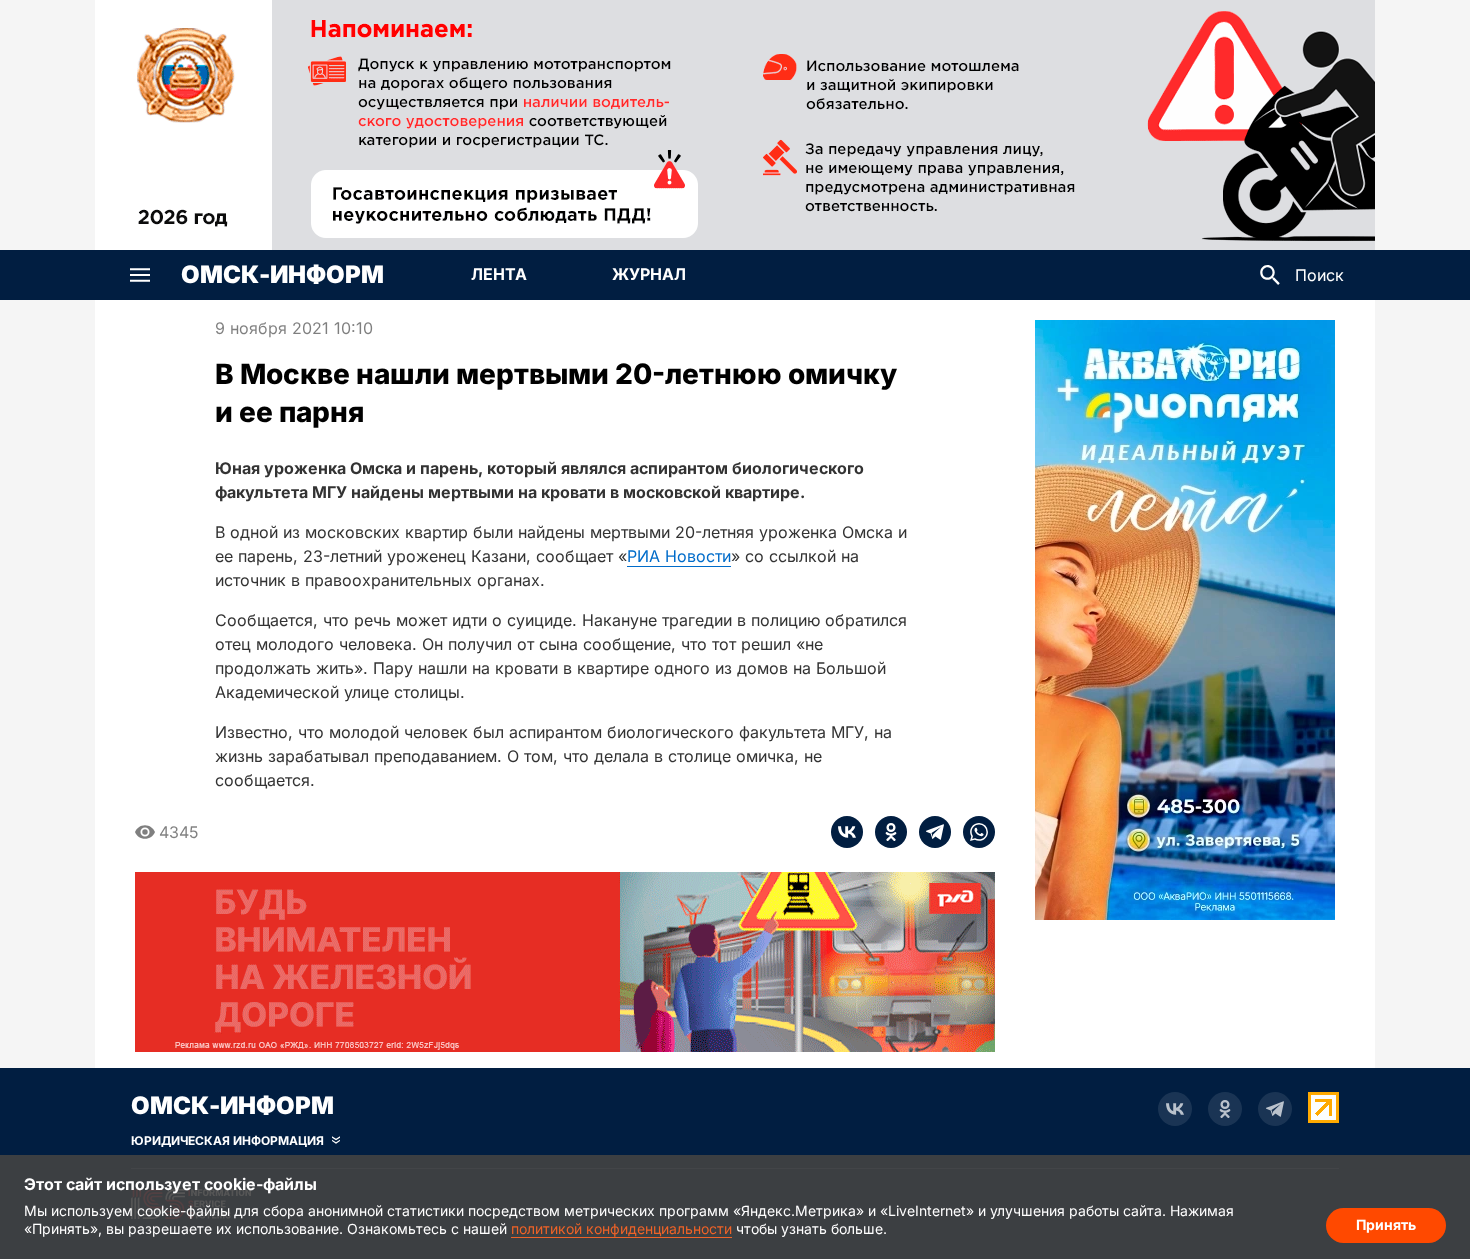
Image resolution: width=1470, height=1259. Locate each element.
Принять (1386, 1224)
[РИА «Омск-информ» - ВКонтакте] (1175, 1109)
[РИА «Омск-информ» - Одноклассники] (1225, 1109)
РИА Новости (679, 556)
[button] (140, 275)
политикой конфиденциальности (621, 1228)
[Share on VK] (847, 832)
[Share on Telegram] (929, 832)
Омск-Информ (282, 275)
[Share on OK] (885, 832)
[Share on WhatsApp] (973, 832)
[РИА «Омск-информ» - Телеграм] (1275, 1109)
